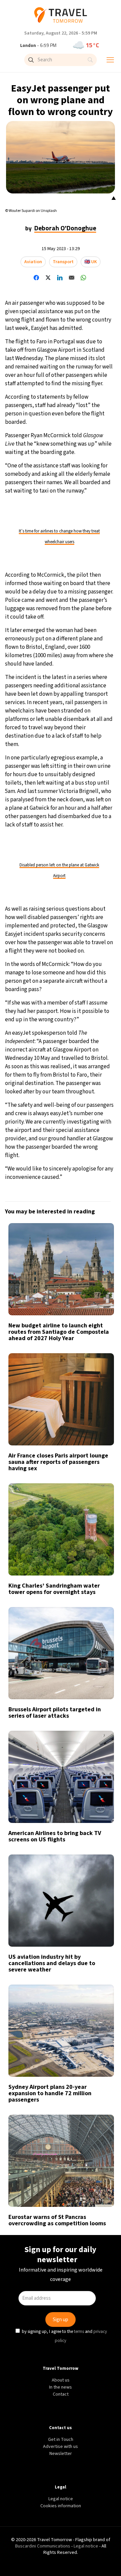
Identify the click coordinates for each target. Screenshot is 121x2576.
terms (80, 1341)
